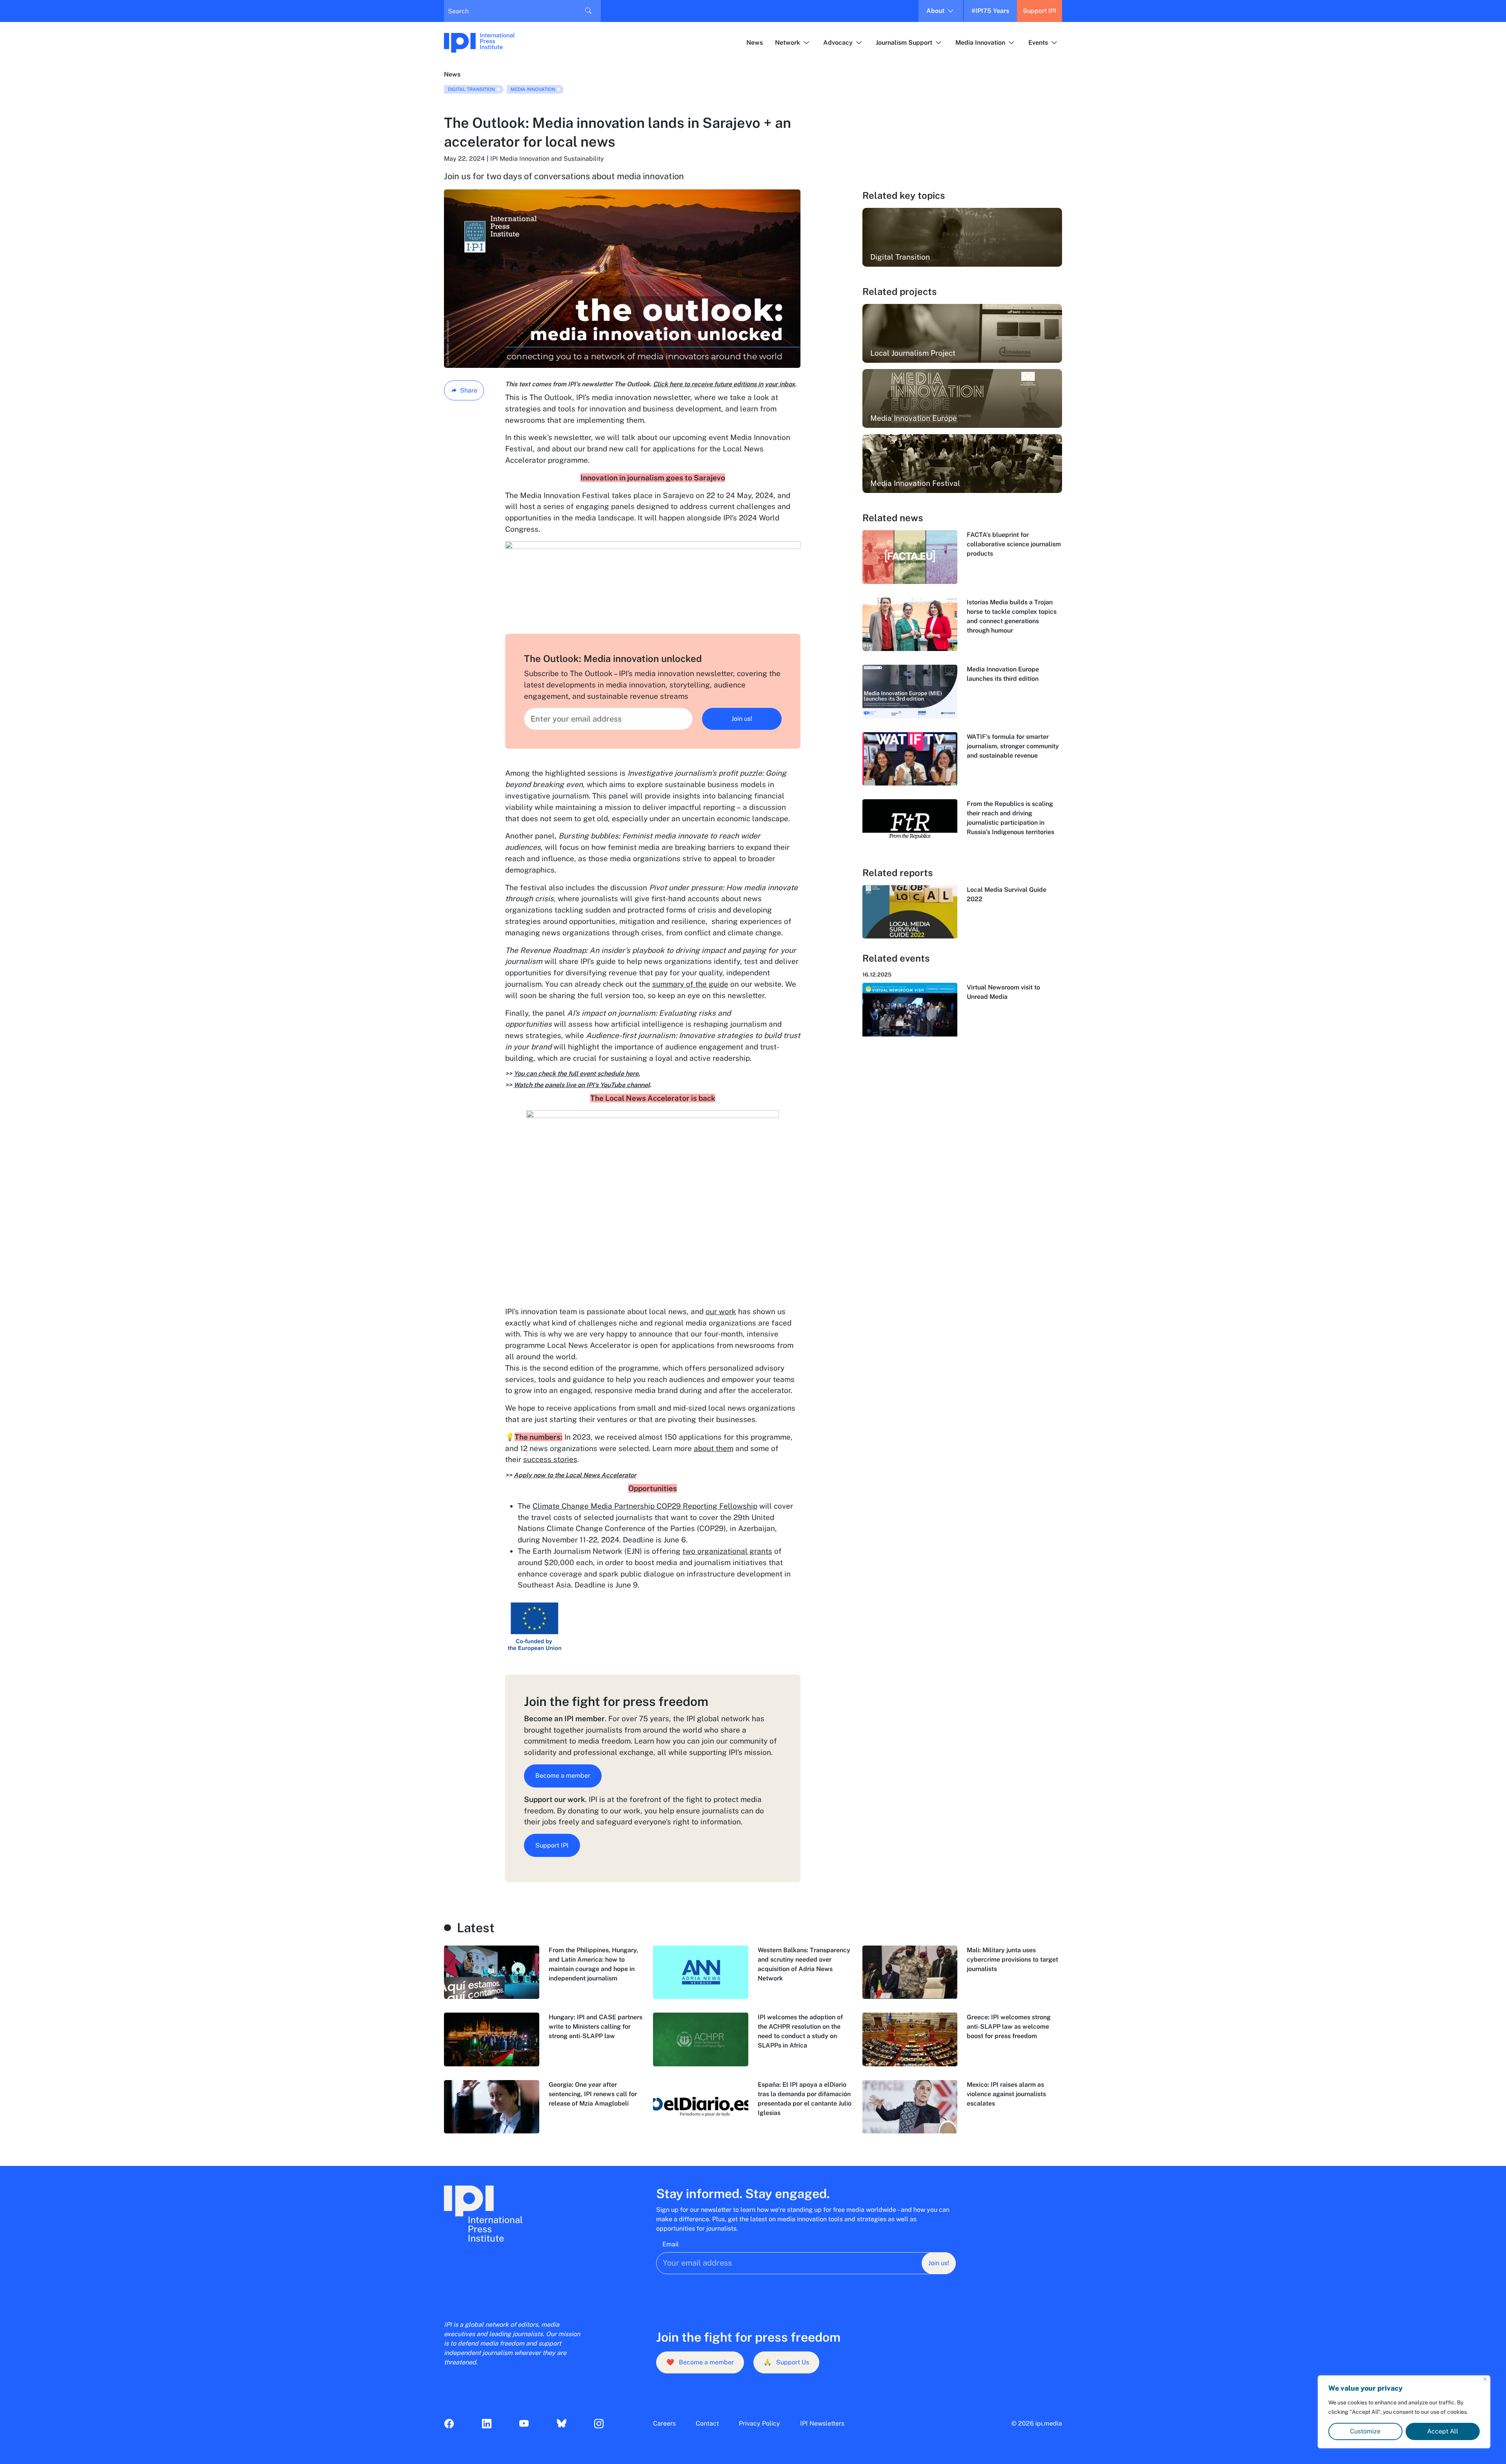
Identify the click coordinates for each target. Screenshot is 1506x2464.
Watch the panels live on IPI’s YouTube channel (582, 1085)
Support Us (786, 2362)
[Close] (1485, 2379)
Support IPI (1039, 11)
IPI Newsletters (822, 2423)
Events (1038, 43)
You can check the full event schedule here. (577, 1074)
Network (788, 43)
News (755, 43)
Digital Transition (471, 89)
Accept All (1443, 2431)
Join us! (742, 719)
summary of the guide (690, 984)
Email (671, 2244)
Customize (1365, 2431)
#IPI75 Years (990, 11)
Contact (707, 2423)
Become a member (563, 1776)
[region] (1404, 2412)
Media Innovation (980, 43)
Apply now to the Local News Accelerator (575, 1475)
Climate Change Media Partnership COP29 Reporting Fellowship (645, 1506)
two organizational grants (727, 1551)
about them (714, 1448)
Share (469, 390)
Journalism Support (904, 43)
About (935, 11)
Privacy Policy (759, 2423)
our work (721, 1311)
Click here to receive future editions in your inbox (724, 384)
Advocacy (838, 43)
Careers (664, 2423)
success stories (550, 1459)
